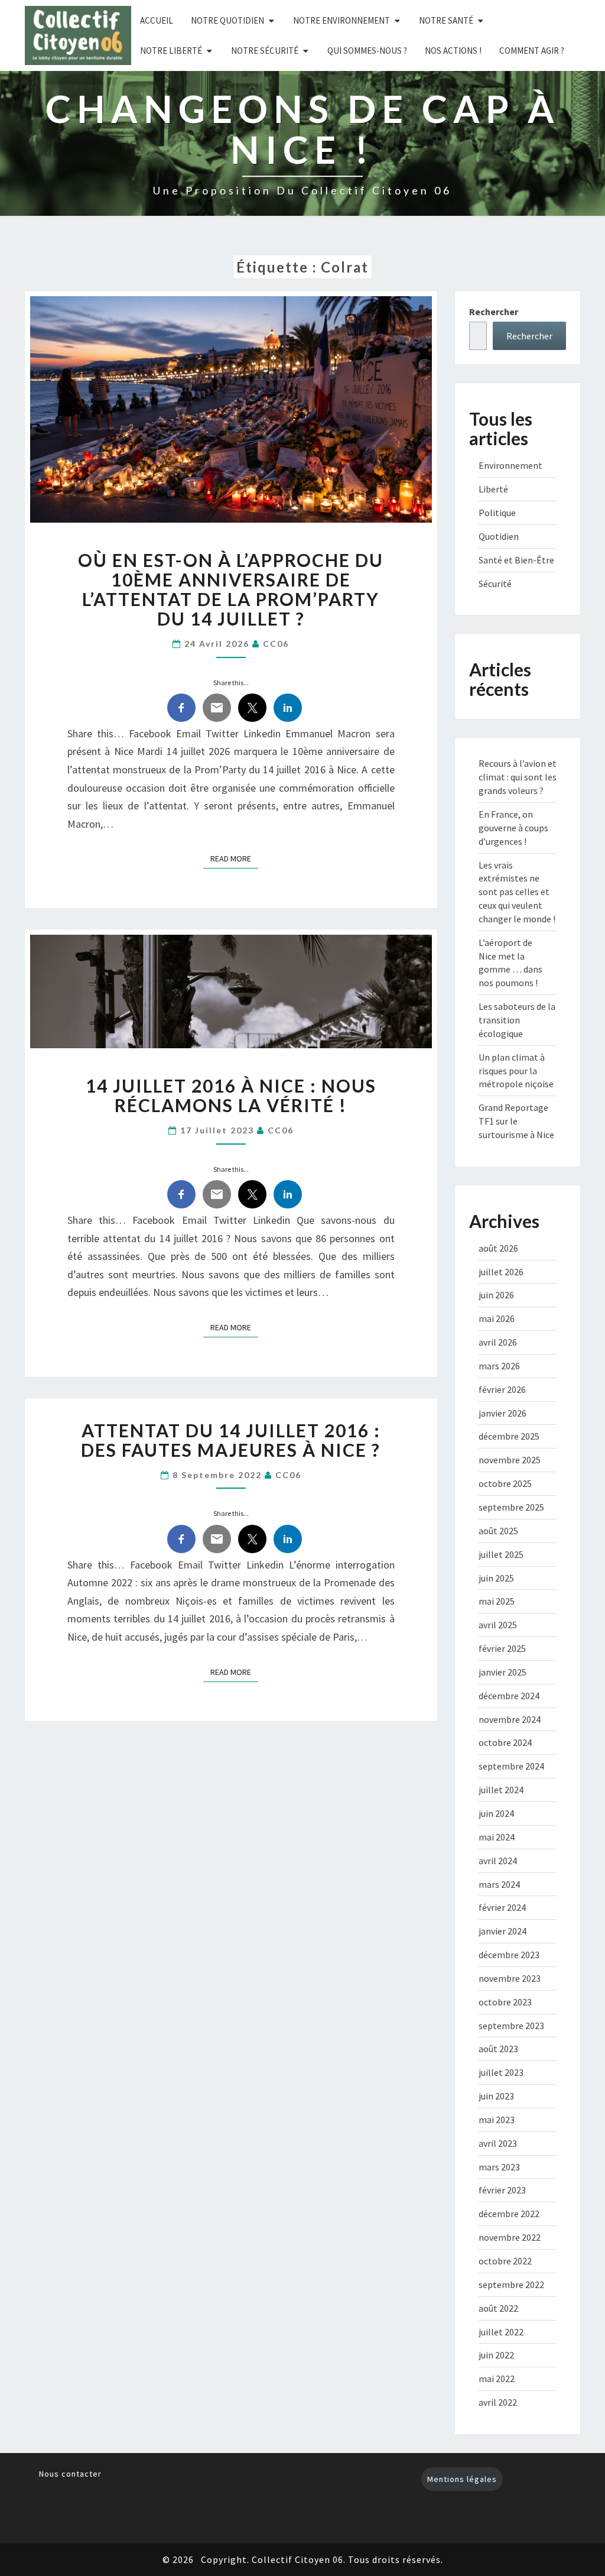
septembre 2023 (511, 2026)
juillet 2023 (501, 2072)
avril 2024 (498, 1861)
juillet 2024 (501, 1790)
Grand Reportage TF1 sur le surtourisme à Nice (516, 1121)
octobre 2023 (505, 2002)
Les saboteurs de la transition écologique (517, 1020)
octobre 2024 (505, 1742)
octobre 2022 (505, 2261)
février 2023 (502, 2190)
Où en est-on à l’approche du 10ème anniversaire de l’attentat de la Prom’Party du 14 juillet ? (231, 589)
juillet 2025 (501, 1554)
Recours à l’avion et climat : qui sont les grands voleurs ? (518, 777)
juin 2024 (496, 1813)
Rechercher (494, 312)
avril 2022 (498, 2402)
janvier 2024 (502, 1931)
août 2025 (498, 1531)
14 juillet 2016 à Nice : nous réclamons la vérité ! (231, 1095)
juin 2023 (496, 2096)
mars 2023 (499, 2167)
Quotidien (499, 536)
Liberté (493, 489)
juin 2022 (496, 2355)
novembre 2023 (510, 1978)
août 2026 (498, 1248)
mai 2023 (497, 2120)
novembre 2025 (510, 1460)
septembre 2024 (511, 1766)
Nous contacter (70, 2474)
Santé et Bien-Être (516, 560)
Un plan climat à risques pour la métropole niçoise (516, 1071)
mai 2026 (497, 1318)
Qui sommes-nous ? (367, 51)
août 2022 (498, 2308)
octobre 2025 (505, 1483)
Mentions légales (462, 2479)
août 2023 (498, 2049)
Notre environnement (341, 20)
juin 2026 (496, 1295)
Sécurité (495, 584)
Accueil (157, 20)
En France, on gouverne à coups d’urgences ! (513, 828)
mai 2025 (497, 1601)
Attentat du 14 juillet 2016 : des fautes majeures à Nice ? (231, 1440)
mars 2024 (499, 1884)
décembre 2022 (509, 2214)
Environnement (510, 465)
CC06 (276, 644)
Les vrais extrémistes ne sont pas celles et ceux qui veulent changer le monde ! (517, 892)
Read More (234, 858)
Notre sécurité (265, 51)
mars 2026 (499, 1366)
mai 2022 (497, 2379)
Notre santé (446, 20)
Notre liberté (171, 51)
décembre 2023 (509, 1955)
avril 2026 (498, 1342)
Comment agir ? (532, 51)
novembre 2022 (510, 2237)
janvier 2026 (502, 1413)
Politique (497, 513)
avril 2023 (498, 2143)
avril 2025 (498, 1625)
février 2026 (502, 1389)
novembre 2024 (510, 1719)
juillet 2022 (501, 2332)
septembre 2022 (511, 2285)
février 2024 (502, 1907)
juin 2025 (496, 1578)
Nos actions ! (453, 51)
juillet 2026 (501, 1272)
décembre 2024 (509, 1696)
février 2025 (502, 1648)
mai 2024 (497, 1837)
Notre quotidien (227, 20)
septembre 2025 (511, 1507)
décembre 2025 (509, 1436)
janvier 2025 (502, 1672)
